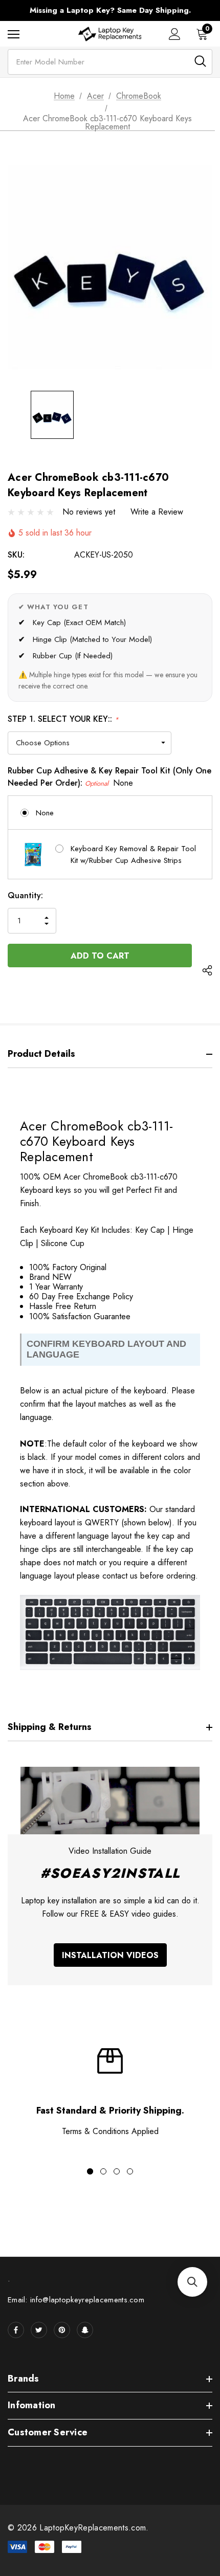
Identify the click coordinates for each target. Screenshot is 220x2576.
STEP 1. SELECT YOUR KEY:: (63, 719)
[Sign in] (175, 34)
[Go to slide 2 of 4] (103, 2171)
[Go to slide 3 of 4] (117, 2171)
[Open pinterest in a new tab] (62, 2330)
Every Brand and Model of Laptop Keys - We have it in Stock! (110, 10)
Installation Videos (110, 1955)
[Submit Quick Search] (200, 61)
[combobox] (110, 62)
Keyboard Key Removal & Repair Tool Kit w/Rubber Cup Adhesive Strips (133, 854)
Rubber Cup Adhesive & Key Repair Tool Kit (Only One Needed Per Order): (109, 777)
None (45, 813)
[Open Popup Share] (207, 971)
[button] (192, 2282)
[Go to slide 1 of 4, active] (90, 2171)
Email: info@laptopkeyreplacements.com (76, 2300)
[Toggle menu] (14, 34)
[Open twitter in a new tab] (39, 2330)
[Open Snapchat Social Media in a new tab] (85, 2330)
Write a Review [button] (157, 512)
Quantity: (25, 895)
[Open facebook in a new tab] (16, 2330)
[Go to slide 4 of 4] (130, 2171)
